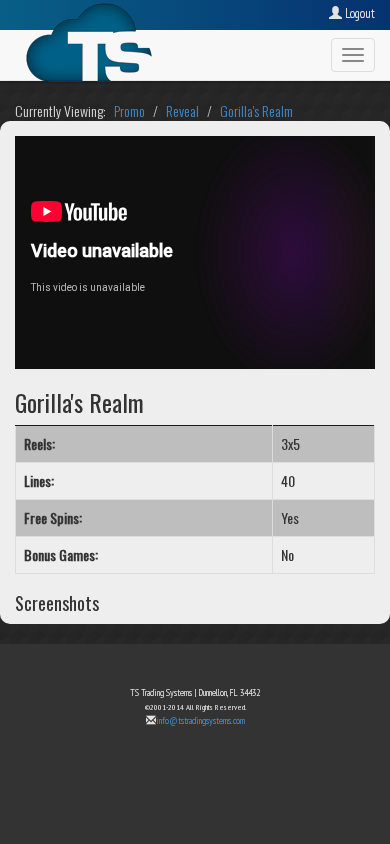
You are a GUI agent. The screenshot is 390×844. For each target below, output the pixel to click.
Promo (129, 110)
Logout (358, 13)
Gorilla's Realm (256, 110)
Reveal (182, 110)
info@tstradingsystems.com (200, 720)
